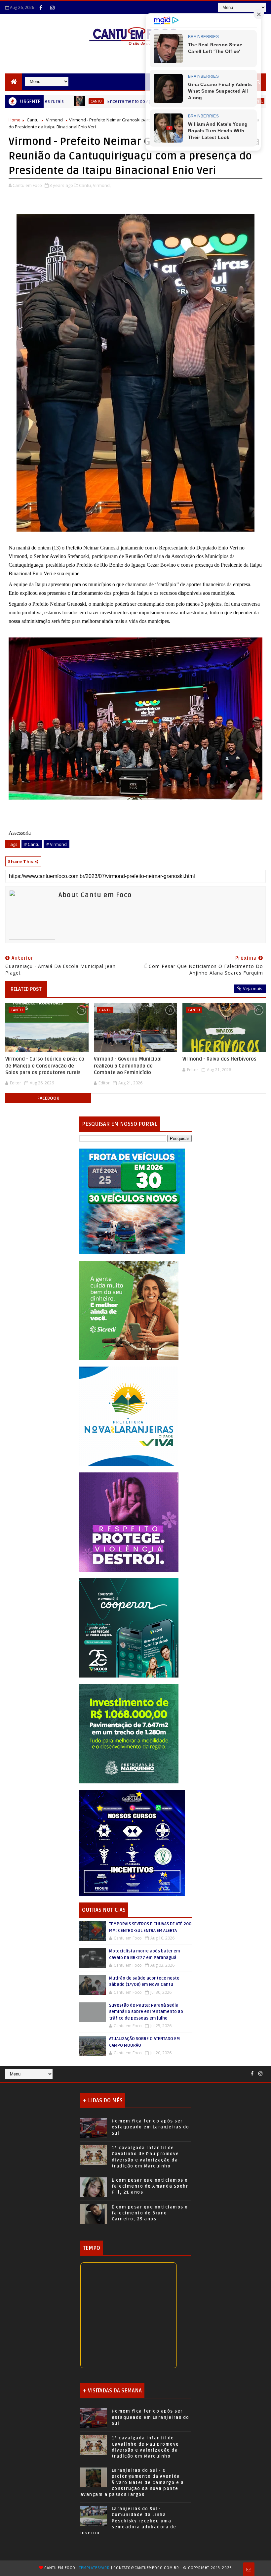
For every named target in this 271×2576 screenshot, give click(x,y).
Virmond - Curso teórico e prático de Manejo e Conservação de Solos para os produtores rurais (45, 1066)
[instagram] (52, 8)
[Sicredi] (129, 1310)
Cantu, (85, 185)
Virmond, (102, 185)
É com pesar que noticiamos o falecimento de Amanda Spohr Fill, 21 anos (150, 2186)
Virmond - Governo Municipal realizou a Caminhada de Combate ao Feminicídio (128, 1066)
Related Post (26, 989)
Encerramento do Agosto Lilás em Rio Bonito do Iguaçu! (103, 101)
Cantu (33, 120)
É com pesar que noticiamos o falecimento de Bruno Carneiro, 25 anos (150, 2213)
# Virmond (57, 844)
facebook (48, 1098)
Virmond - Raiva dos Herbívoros (219, 1059)
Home (15, 120)
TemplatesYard (94, 2568)
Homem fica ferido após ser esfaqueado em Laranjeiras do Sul (151, 2127)
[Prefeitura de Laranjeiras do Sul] (132, 1201)
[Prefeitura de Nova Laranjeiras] (129, 1416)
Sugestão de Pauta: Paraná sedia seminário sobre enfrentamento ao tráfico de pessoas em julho (146, 2012)
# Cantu (32, 844)
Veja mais (253, 988)
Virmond (54, 120)
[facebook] (41, 8)
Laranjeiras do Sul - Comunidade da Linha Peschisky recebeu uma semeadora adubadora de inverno (128, 2521)
